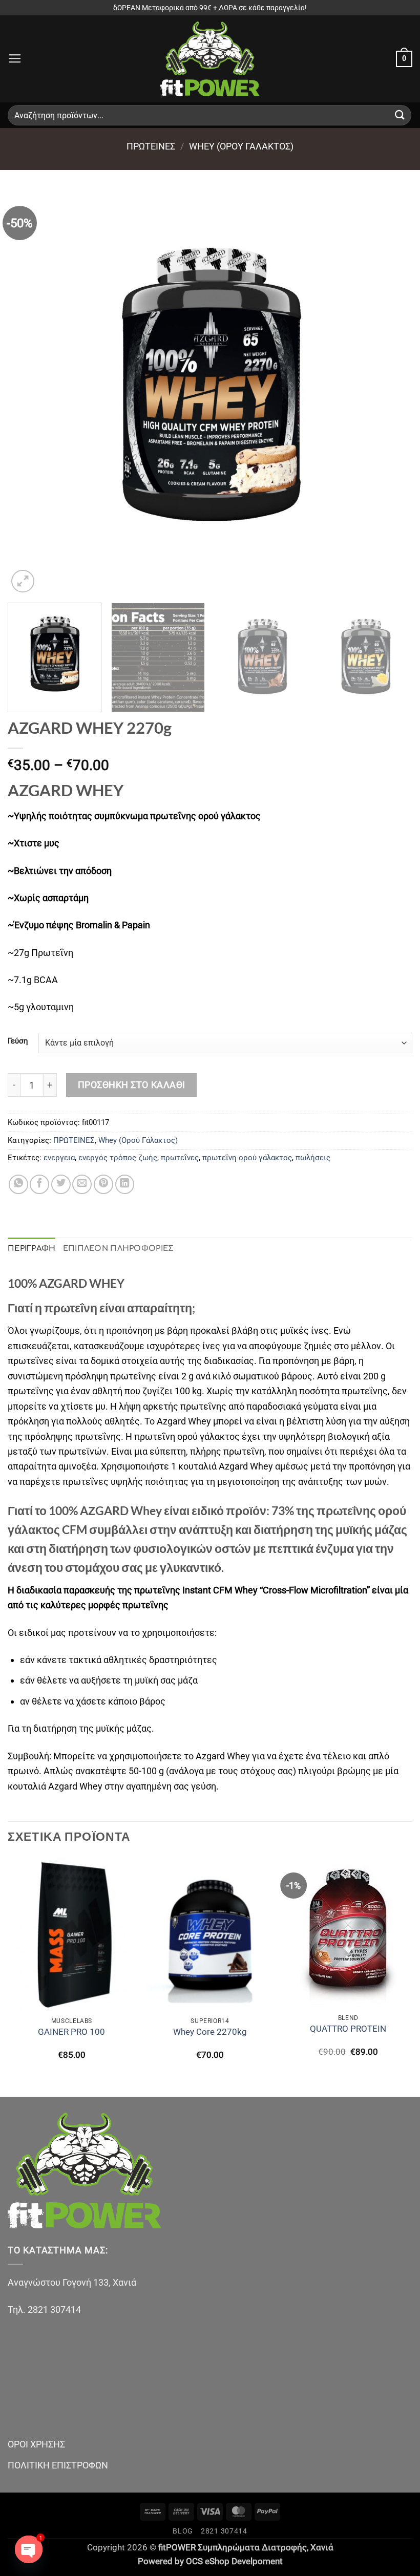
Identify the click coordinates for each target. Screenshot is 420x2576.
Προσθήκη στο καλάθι (132, 1085)
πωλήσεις (313, 1158)
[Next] (391, 393)
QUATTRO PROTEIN (348, 2029)
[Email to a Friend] (82, 1184)
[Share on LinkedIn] (125, 1184)
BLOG (183, 2531)
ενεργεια (59, 1158)
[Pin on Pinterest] (103, 1184)
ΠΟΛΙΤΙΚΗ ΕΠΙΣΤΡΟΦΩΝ (58, 2465)
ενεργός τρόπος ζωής (118, 1158)
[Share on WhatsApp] (18, 1184)
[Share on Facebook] (39, 1184)
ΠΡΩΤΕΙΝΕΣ (151, 146)
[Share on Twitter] (61, 1184)
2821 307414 (224, 2531)
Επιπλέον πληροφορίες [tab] (119, 1248)
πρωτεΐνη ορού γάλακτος (247, 1158)
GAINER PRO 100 (71, 2032)
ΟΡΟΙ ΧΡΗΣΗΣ (36, 2444)
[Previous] (29, 393)
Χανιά (322, 2548)
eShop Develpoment (244, 2561)
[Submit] (400, 115)
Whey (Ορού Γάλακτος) (241, 146)
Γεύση (18, 1041)
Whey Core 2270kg (210, 2032)
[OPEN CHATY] (29, 2549)
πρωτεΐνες (180, 1158)
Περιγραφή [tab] (32, 1248)
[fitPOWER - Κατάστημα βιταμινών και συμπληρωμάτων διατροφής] (210, 59)
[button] (15, 59)
